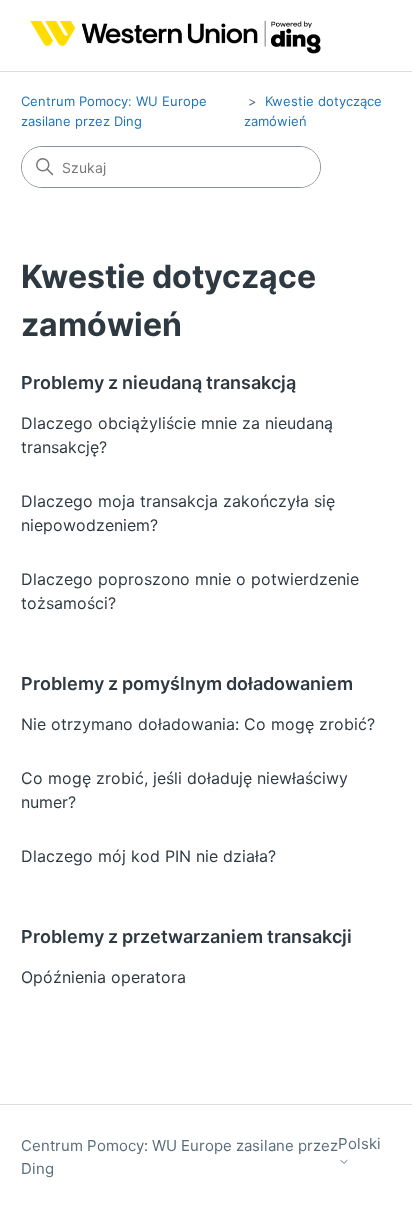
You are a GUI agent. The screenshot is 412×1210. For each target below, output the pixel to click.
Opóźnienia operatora (103, 977)
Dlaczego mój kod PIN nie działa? (148, 856)
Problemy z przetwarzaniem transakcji (186, 936)
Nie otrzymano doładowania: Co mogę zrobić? (198, 724)
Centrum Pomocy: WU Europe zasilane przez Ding (179, 1157)
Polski (359, 1144)
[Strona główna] (171, 35)
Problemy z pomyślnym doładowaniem (187, 683)
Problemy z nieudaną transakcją (158, 382)
